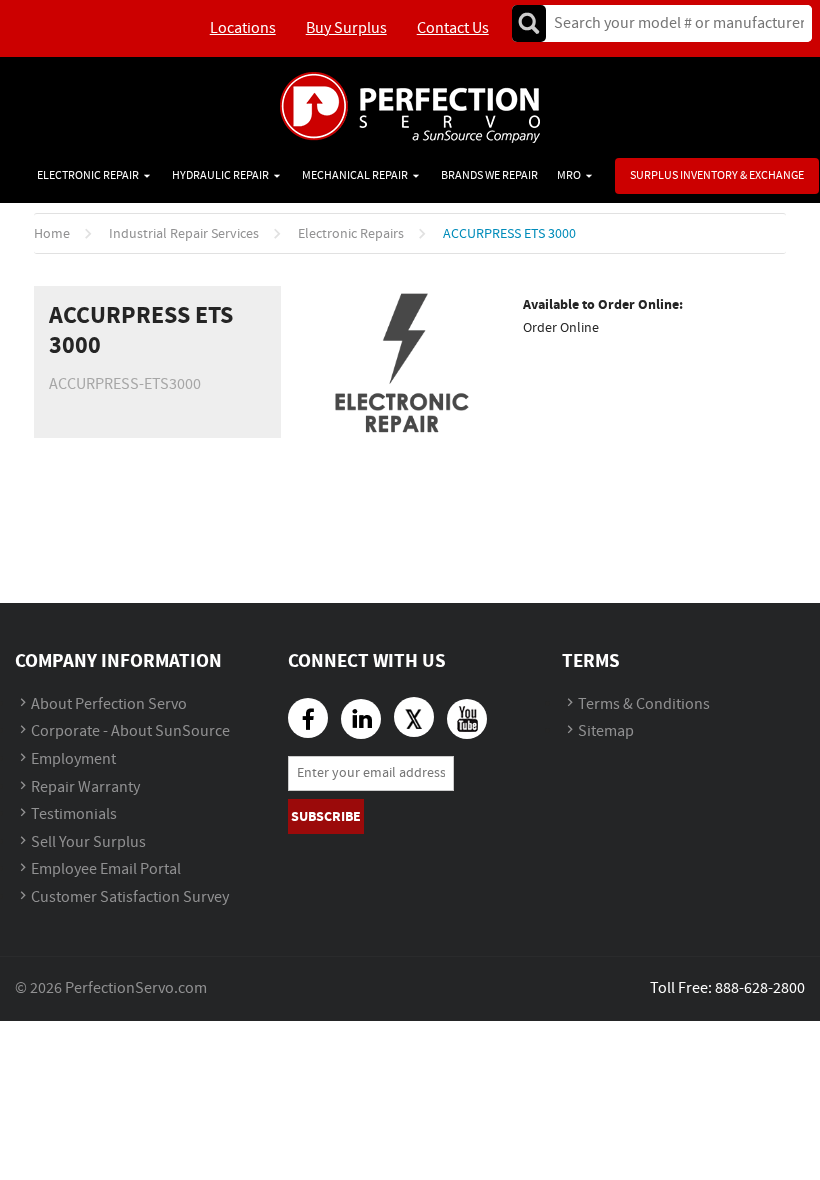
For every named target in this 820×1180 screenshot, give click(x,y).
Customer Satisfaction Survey (130, 897)
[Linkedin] (361, 719)
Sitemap (606, 731)
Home (52, 234)
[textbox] (672, 23)
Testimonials (74, 814)
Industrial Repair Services (184, 234)
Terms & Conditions (644, 704)
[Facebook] (308, 718)
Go (529, 23)
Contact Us (453, 28)
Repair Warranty (85, 787)
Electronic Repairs (351, 234)
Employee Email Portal (106, 869)
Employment (73, 759)
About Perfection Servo (109, 704)
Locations (243, 28)
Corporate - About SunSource (130, 731)
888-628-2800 (760, 988)
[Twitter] (414, 717)
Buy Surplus (346, 28)
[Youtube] (467, 719)
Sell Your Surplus (88, 842)
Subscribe (326, 816)
